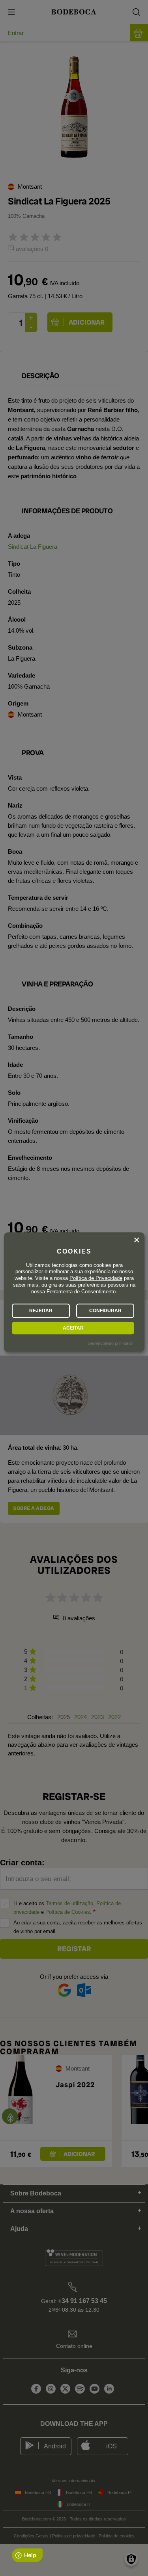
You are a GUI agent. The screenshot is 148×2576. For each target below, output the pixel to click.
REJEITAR (41, 1311)
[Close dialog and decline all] (137, 1240)
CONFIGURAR (105, 1311)
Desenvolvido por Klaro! (111, 1343)
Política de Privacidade (96, 1279)
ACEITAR (73, 1328)
